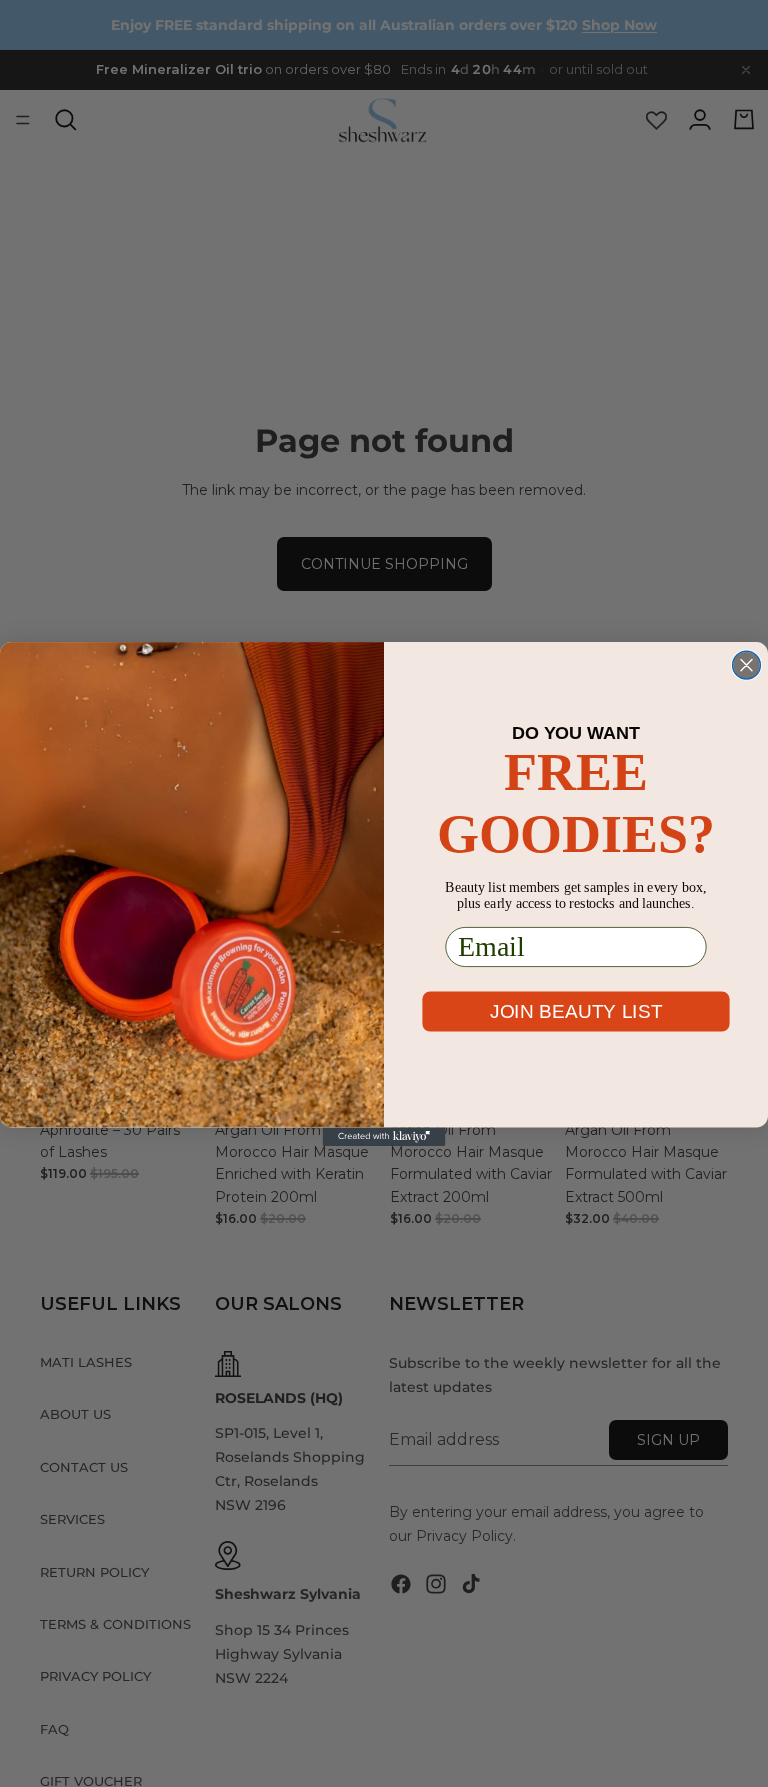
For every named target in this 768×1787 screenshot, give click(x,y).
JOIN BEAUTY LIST (576, 1010)
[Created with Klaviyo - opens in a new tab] (384, 1136)
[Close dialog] (747, 665)
